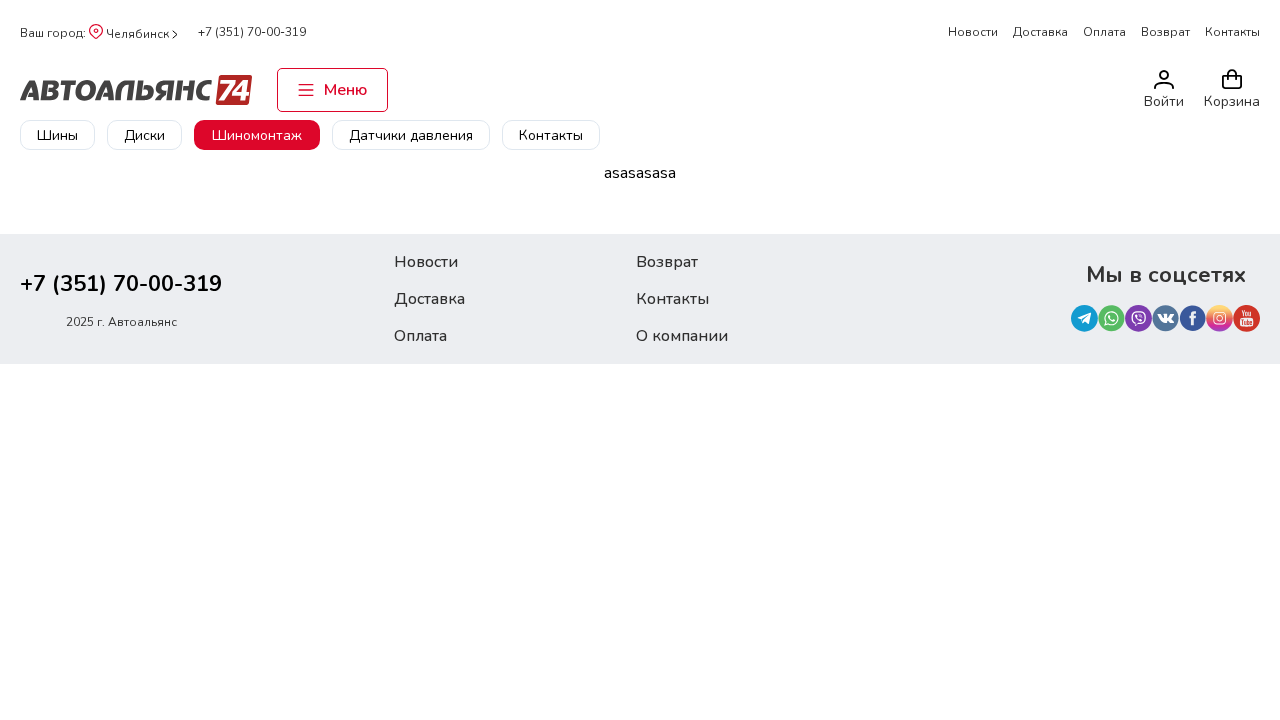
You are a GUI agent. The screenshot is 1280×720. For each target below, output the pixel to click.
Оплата (1104, 32)
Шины (57, 135)
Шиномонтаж (257, 135)
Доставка (1040, 32)
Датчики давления (411, 135)
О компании (682, 336)
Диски (144, 135)
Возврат (1165, 32)
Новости (973, 32)
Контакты (1232, 32)
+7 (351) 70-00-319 (252, 32)
